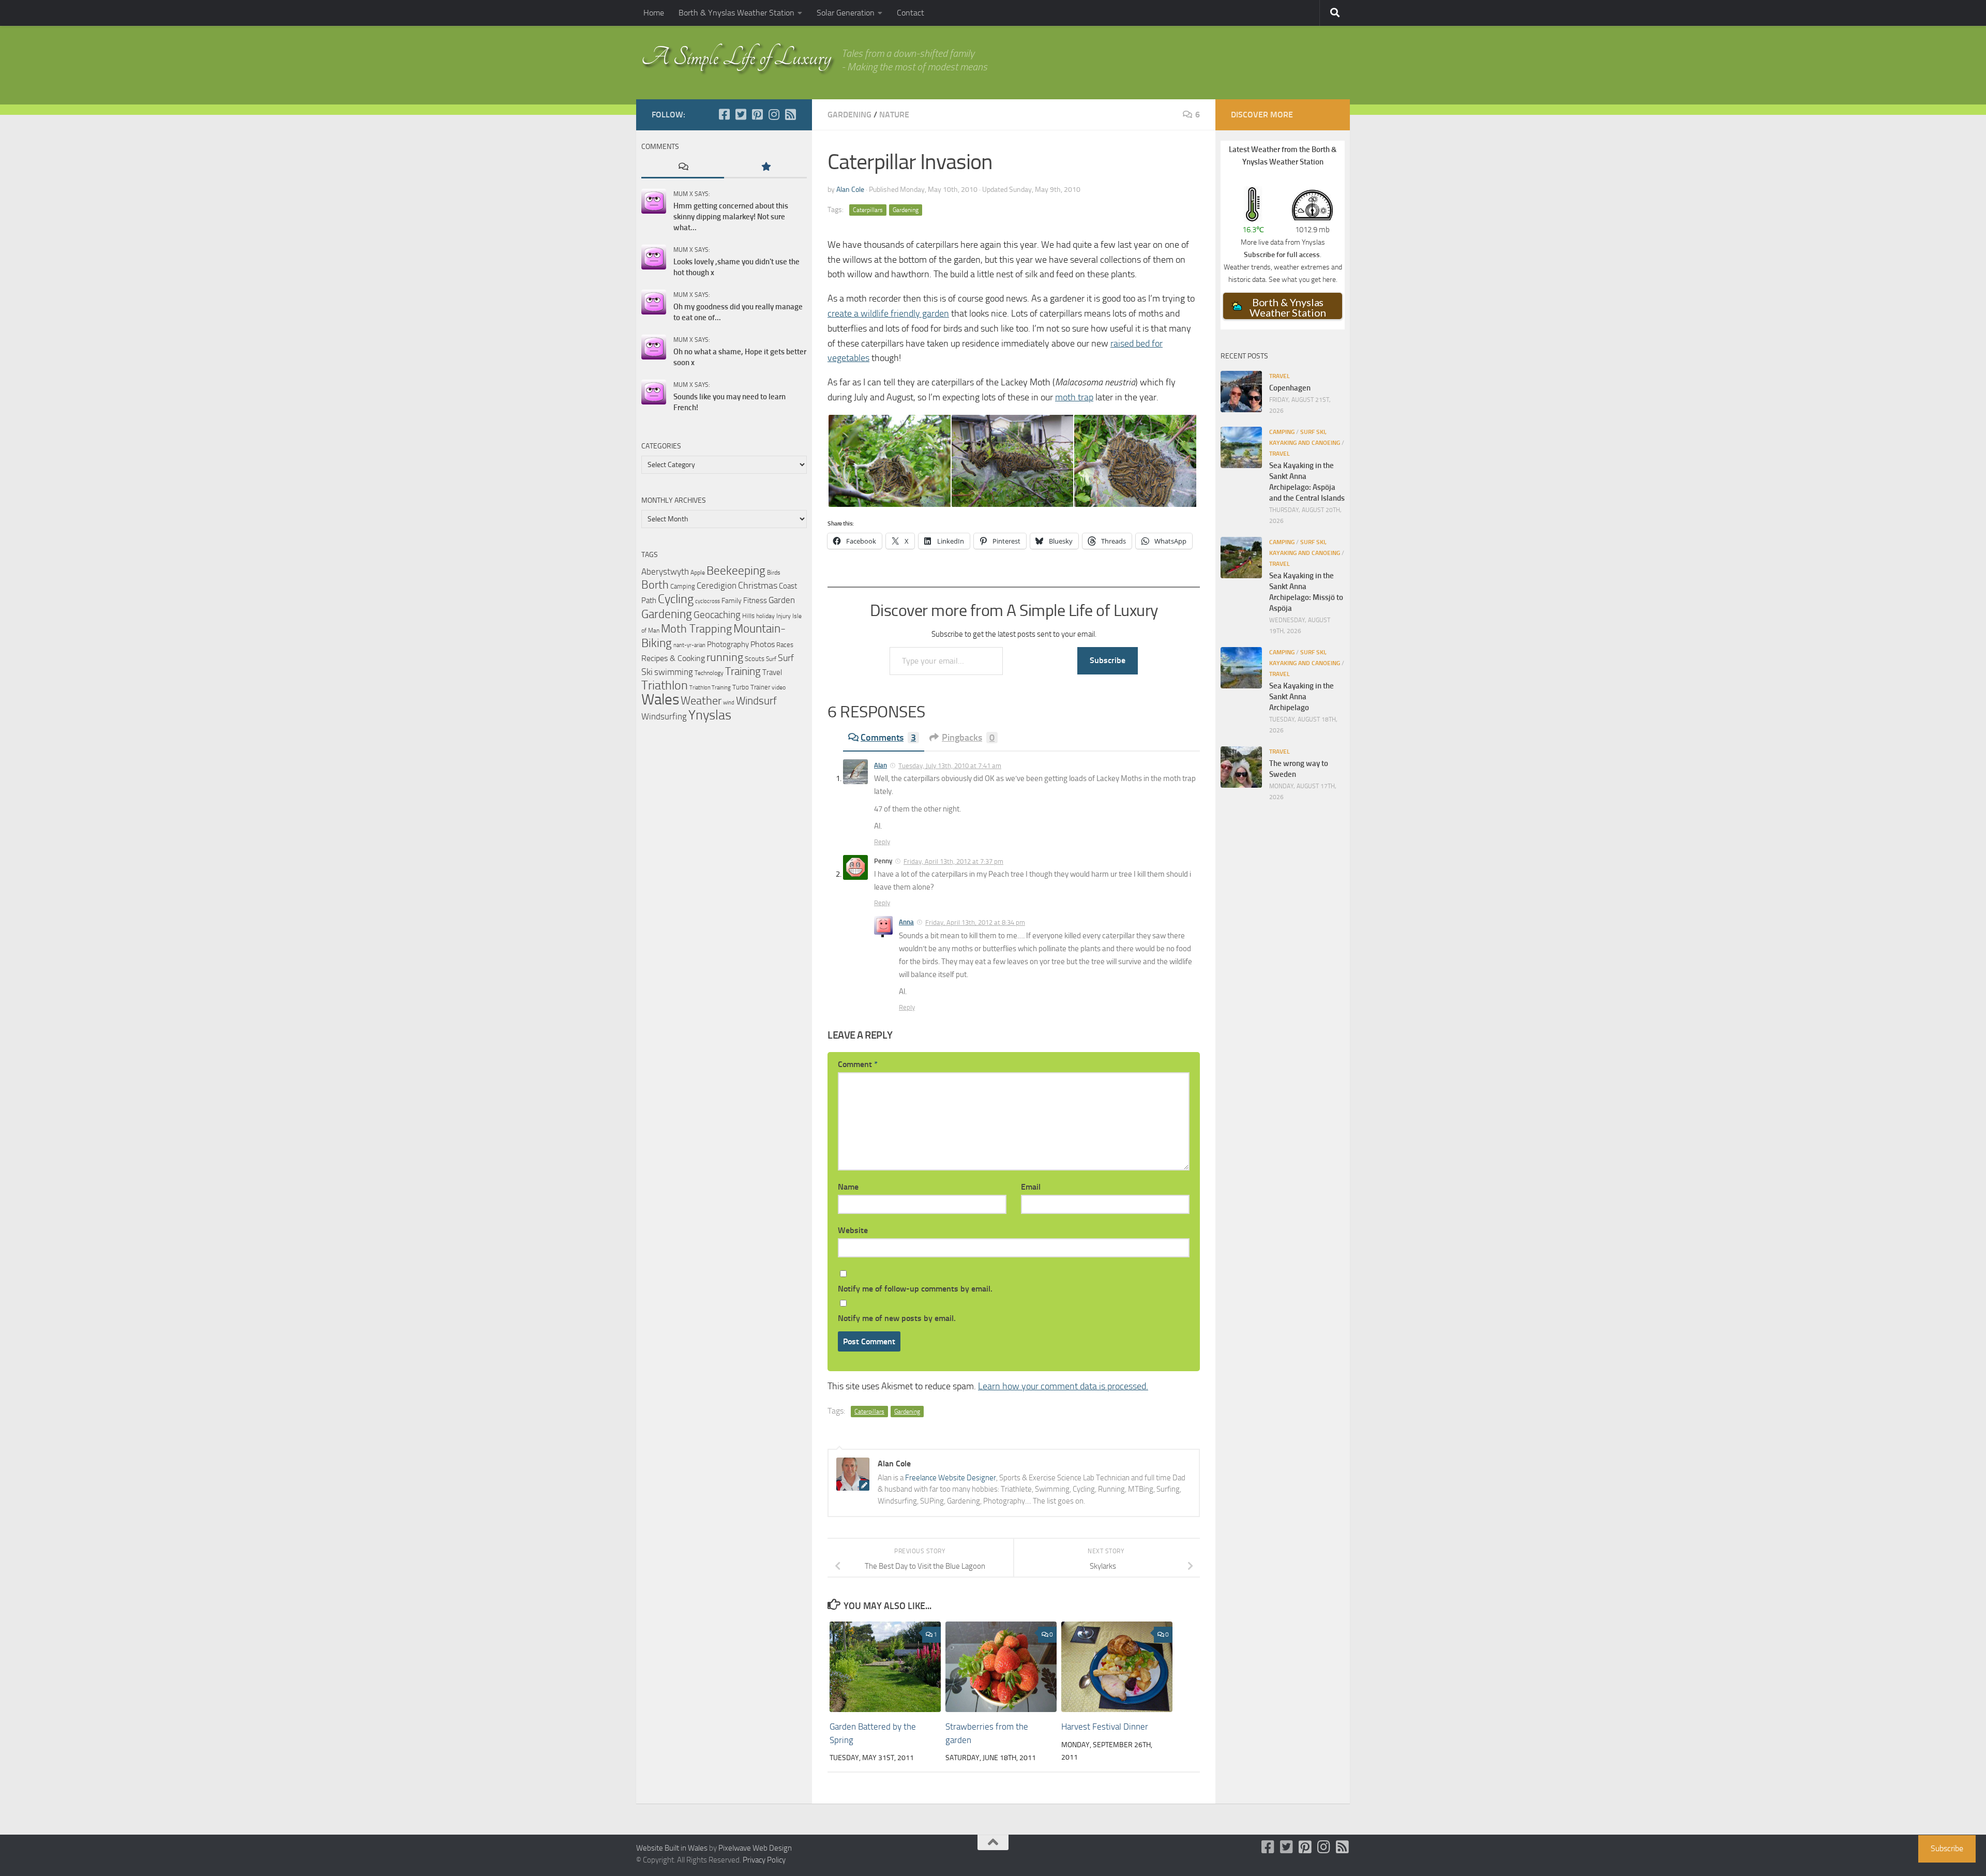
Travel (772, 672)
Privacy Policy (764, 1860)
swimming (674, 672)
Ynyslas (710, 715)
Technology (709, 673)
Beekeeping (736, 571)
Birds (774, 573)
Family (732, 601)
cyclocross (708, 601)
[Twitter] (741, 114)
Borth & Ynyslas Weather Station (736, 13)
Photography (728, 644)
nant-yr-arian (689, 645)
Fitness (755, 601)
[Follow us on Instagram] (774, 114)
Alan (881, 765)
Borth (655, 585)
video (779, 687)
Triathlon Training (710, 687)
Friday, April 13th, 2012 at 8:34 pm (975, 922)
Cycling (676, 599)
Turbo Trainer (751, 687)
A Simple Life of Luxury (736, 57)
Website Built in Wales (672, 1848)
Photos (763, 644)
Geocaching (717, 615)
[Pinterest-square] (757, 114)
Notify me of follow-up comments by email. (915, 1289)
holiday (765, 616)
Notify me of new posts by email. (897, 1318)
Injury (784, 616)
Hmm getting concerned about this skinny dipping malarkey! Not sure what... (731, 217)
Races (785, 645)
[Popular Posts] (765, 167)
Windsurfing (664, 716)
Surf (771, 659)
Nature (894, 115)
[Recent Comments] (683, 167)
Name (848, 1187)
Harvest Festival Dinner (1105, 1727)
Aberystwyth (665, 572)
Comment (858, 1064)
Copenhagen (1290, 388)
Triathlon (665, 685)
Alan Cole (850, 190)
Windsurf (756, 701)
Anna (906, 922)
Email (1031, 1187)
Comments (888, 738)
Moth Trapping (696, 629)
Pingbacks (968, 738)
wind (729, 703)
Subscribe (1108, 660)
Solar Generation (846, 13)
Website (853, 1230)
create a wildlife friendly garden (888, 313)
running (725, 657)
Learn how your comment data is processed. (1063, 1386)
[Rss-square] (790, 114)
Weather (701, 701)
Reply (882, 842)
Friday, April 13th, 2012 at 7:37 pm (953, 861)
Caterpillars (868, 210)
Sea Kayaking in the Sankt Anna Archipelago (1302, 697)
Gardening (849, 115)
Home (654, 13)
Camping (683, 586)
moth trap (1074, 397)
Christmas (758, 586)
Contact (911, 13)
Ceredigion (717, 586)
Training (743, 671)
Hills (748, 616)
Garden (782, 600)
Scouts (755, 659)
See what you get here (1302, 279)
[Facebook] (724, 114)
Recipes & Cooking (673, 658)
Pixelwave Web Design (755, 1848)
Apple (698, 573)
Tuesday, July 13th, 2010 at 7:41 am (950, 766)
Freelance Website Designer (951, 1478)
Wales (660, 700)
